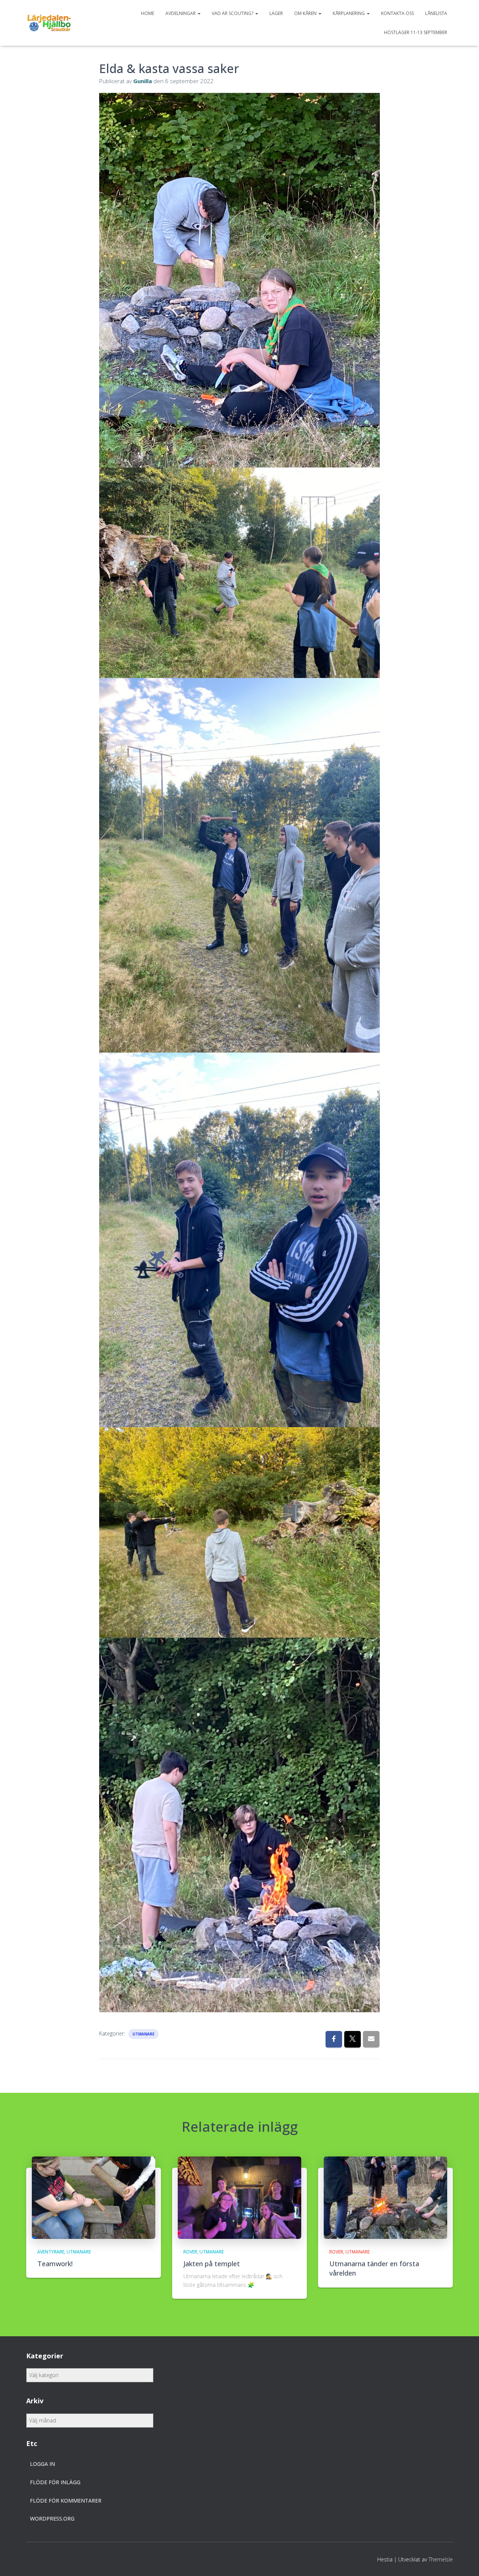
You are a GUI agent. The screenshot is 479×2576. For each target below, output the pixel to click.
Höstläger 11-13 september (416, 32)
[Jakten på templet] (239, 2197)
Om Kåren (306, 13)
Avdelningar (181, 13)
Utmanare (144, 2034)
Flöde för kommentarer (66, 2501)
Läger (276, 13)
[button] (199, 13)
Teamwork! (55, 2264)
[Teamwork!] (94, 2197)
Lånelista (436, 13)
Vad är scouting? (233, 13)
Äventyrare (51, 2252)
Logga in (42, 2464)
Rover (190, 2252)
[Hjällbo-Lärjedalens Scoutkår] (49, 23)
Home (148, 13)
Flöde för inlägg (55, 2482)
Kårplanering (349, 13)
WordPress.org (52, 2519)
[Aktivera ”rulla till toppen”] (464, 2561)
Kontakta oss (397, 13)
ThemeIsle (441, 2559)
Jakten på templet (212, 2264)
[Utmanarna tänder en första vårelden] (385, 2197)
